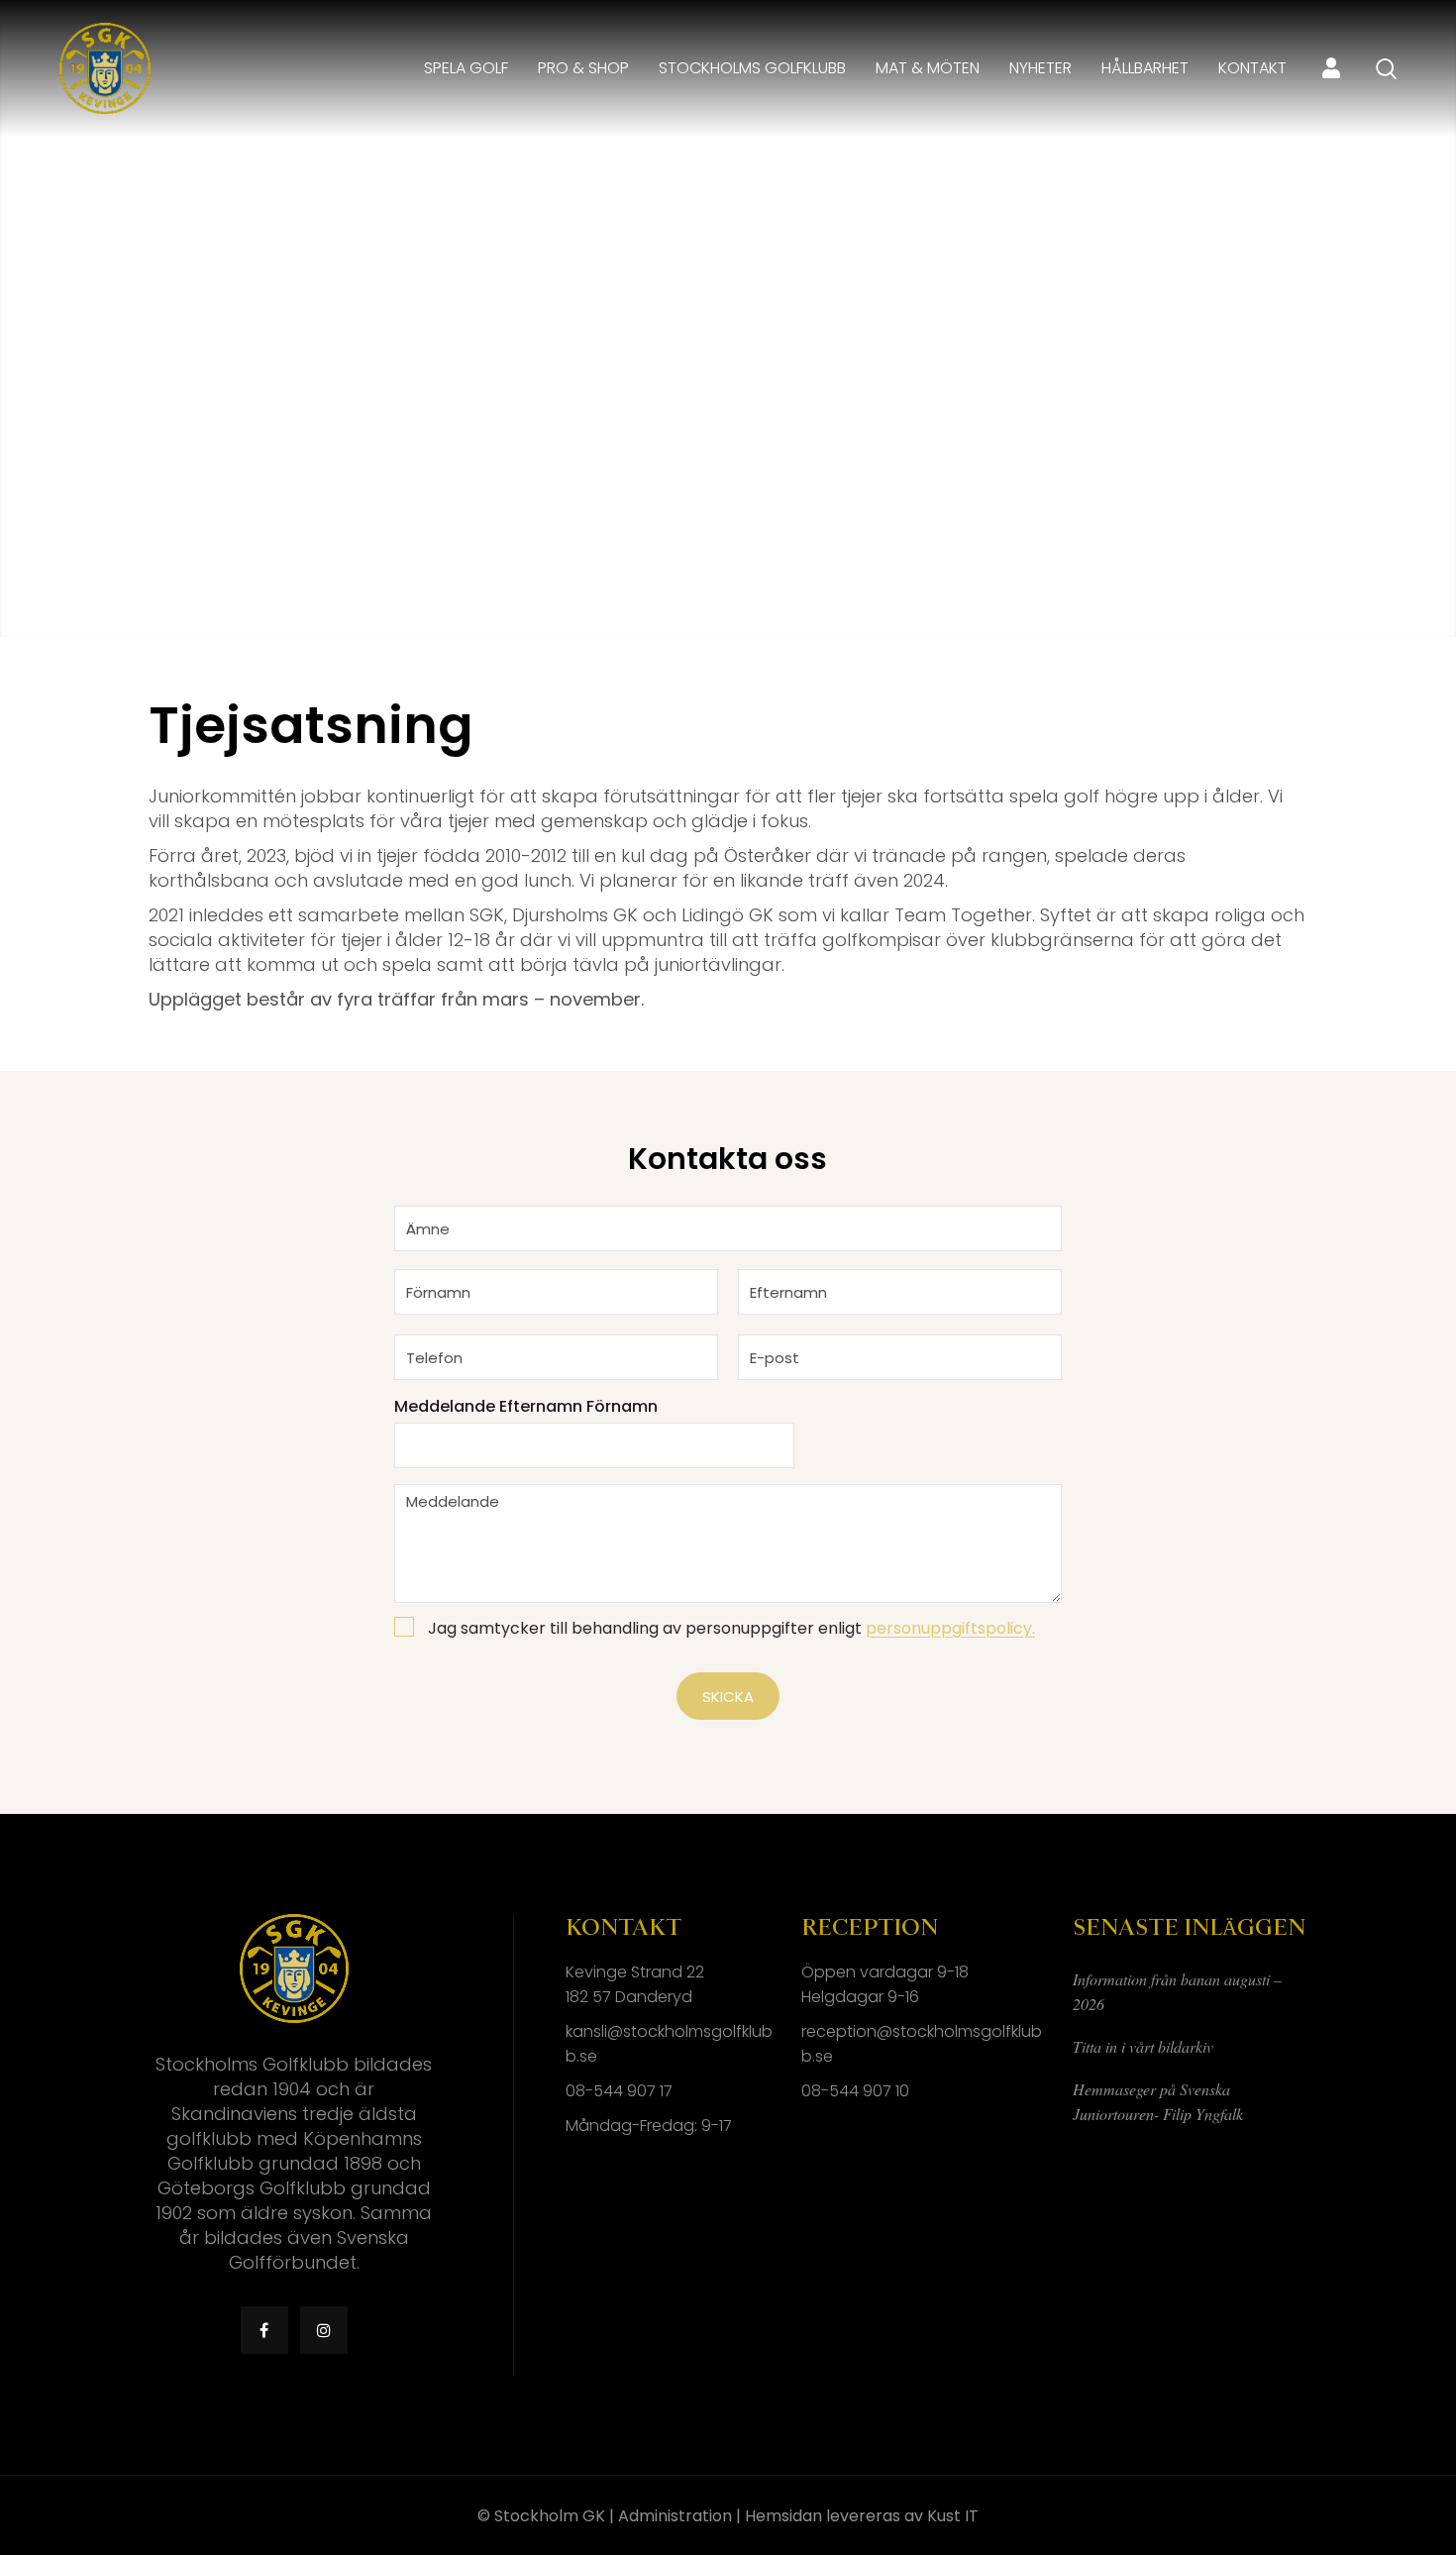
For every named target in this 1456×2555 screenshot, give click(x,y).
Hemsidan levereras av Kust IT (862, 2516)
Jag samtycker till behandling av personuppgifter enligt (731, 1629)
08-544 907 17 (619, 2091)
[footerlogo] (105, 68)
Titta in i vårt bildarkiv (1143, 2046)
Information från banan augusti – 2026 (1177, 1991)
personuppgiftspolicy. (950, 1628)
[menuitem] (466, 68)
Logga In (1331, 68)
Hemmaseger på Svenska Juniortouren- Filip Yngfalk (1158, 2101)
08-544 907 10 (855, 2091)
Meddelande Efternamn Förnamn (526, 1407)
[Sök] (1386, 69)
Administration (675, 2516)
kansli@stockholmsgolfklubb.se (669, 2044)
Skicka (728, 1697)
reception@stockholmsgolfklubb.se (922, 2044)
